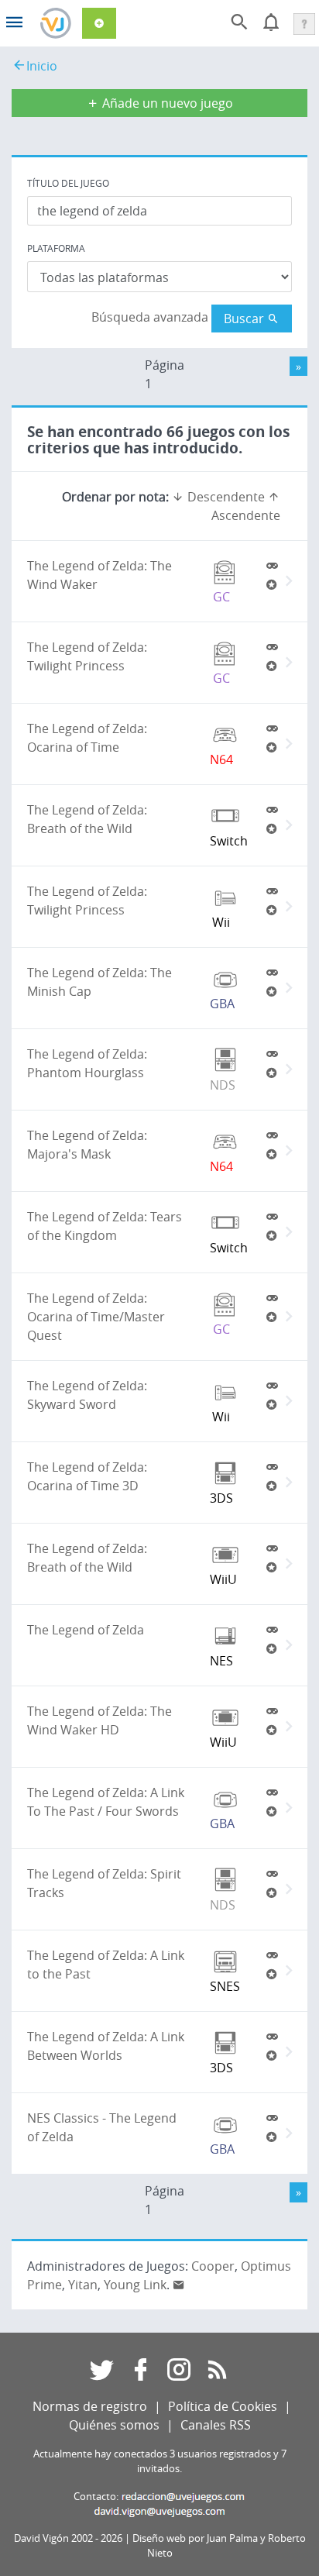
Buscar (245, 319)
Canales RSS (216, 2425)
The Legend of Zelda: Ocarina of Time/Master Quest (96, 1317)
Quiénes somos (114, 2425)
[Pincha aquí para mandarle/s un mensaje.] (179, 2285)
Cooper (213, 2266)
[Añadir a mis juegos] (272, 566)
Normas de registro (90, 2406)
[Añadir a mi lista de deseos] (272, 584)
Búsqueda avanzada (150, 317)
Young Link (135, 2285)
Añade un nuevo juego (166, 103)
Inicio (42, 66)
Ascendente (246, 515)
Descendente (225, 497)
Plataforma (56, 248)
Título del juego (68, 183)
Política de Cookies (223, 2406)
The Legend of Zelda (86, 1630)
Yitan (83, 2285)
